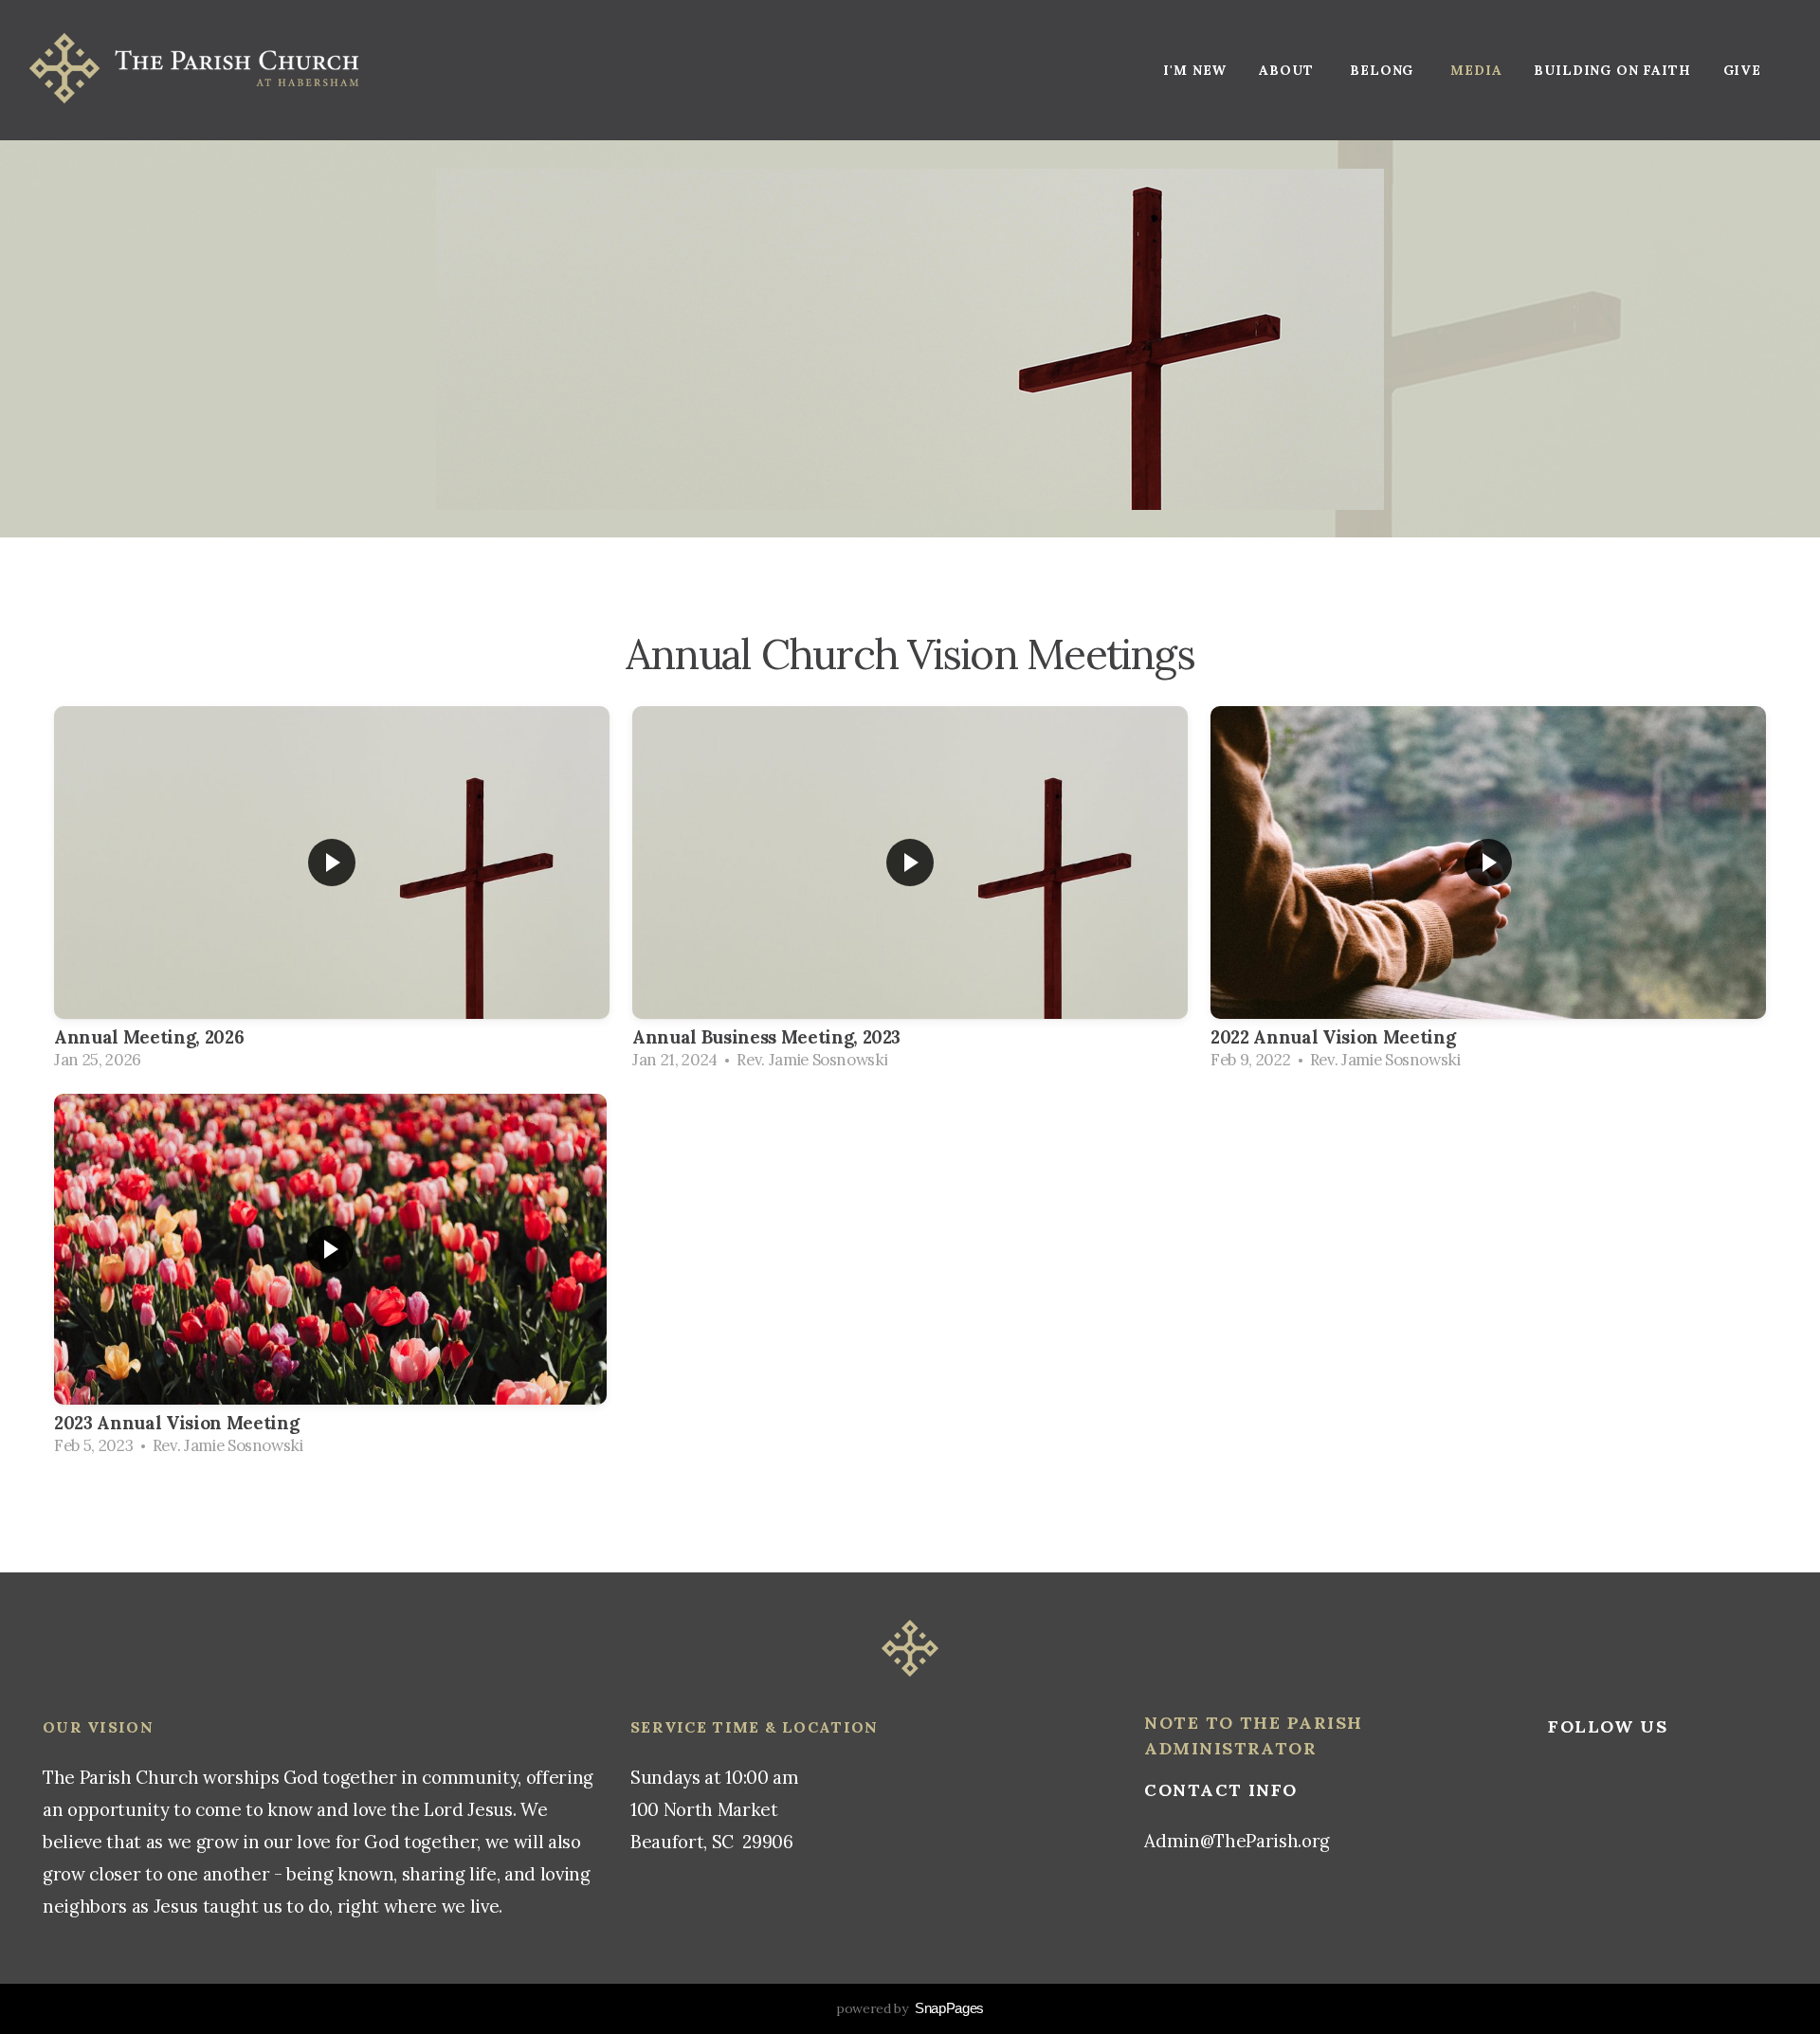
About (1288, 70)
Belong (1384, 70)
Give (1742, 70)
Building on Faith (1612, 70)
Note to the (1215, 1723)
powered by (910, 2008)
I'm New (1195, 70)
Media (1476, 70)
